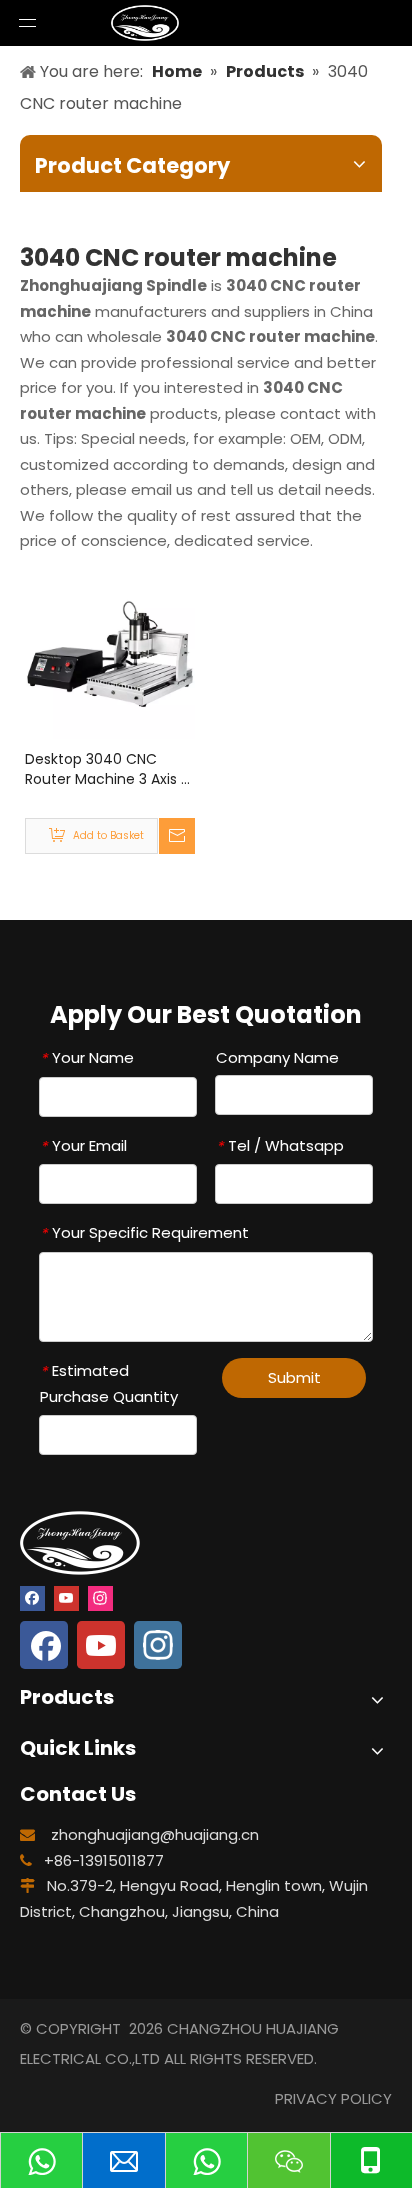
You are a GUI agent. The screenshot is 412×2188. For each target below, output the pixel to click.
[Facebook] (32, 1598)
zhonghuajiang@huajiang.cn (155, 1834)
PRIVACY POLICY (333, 2098)
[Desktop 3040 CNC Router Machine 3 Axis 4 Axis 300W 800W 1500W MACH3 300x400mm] (110, 652)
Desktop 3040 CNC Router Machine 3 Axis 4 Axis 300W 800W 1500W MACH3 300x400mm (108, 769)
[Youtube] (66, 1598)
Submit (294, 1377)
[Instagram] (100, 1598)
